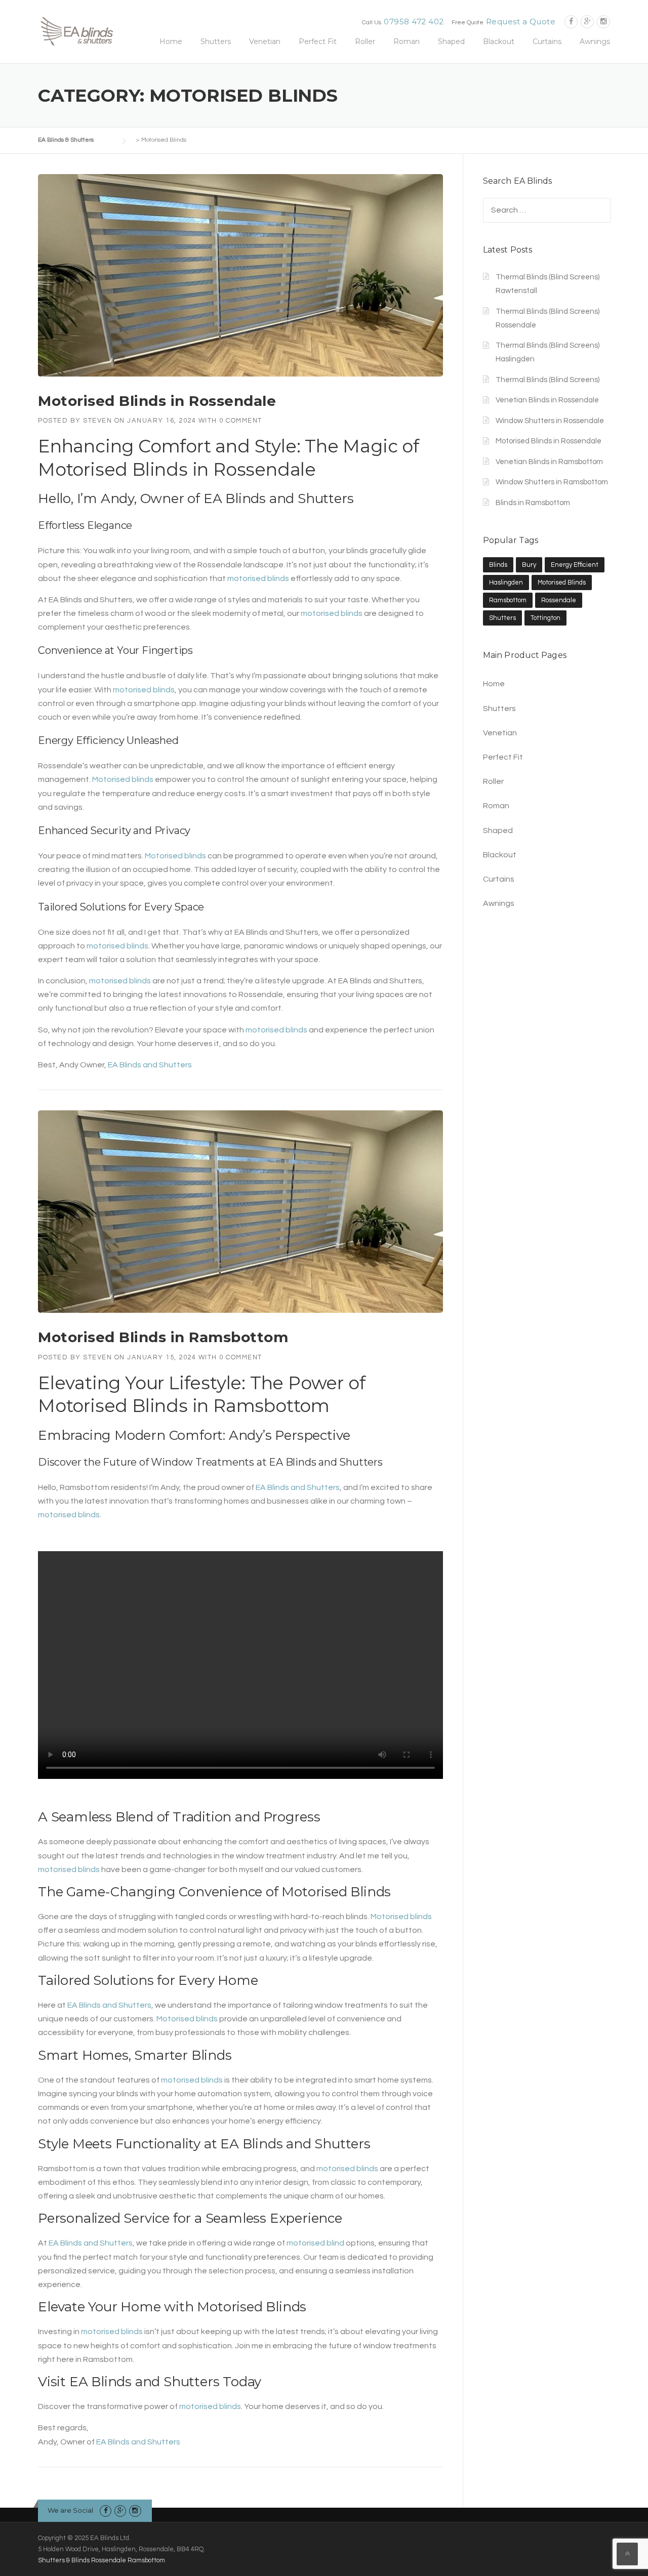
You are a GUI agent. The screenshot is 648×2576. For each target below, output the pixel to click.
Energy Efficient (575, 565)
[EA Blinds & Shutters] (76, 30)
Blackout (499, 41)
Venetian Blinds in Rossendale (547, 400)
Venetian (265, 41)
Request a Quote (521, 22)
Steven (97, 421)
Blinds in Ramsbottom (533, 503)
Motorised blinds (123, 779)
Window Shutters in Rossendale (550, 421)
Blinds (498, 565)
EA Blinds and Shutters (279, 498)
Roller (365, 41)
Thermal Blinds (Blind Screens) (548, 380)
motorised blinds (258, 578)
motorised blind (315, 2243)
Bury (529, 565)
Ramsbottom (508, 600)
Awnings (595, 41)
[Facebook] (571, 22)
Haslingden (506, 583)
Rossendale (559, 600)
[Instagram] (603, 22)
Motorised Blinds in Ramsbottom (163, 1337)
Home (171, 41)
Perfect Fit (318, 41)
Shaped (451, 41)
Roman (407, 41)
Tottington (545, 618)
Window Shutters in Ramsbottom (552, 482)
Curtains (547, 41)
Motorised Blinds (113, 1406)
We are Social (70, 2510)
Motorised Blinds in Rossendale (157, 401)
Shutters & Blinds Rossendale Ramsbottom (102, 2560)
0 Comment (241, 421)
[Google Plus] (587, 22)
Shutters (216, 41)
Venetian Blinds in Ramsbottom (549, 462)
